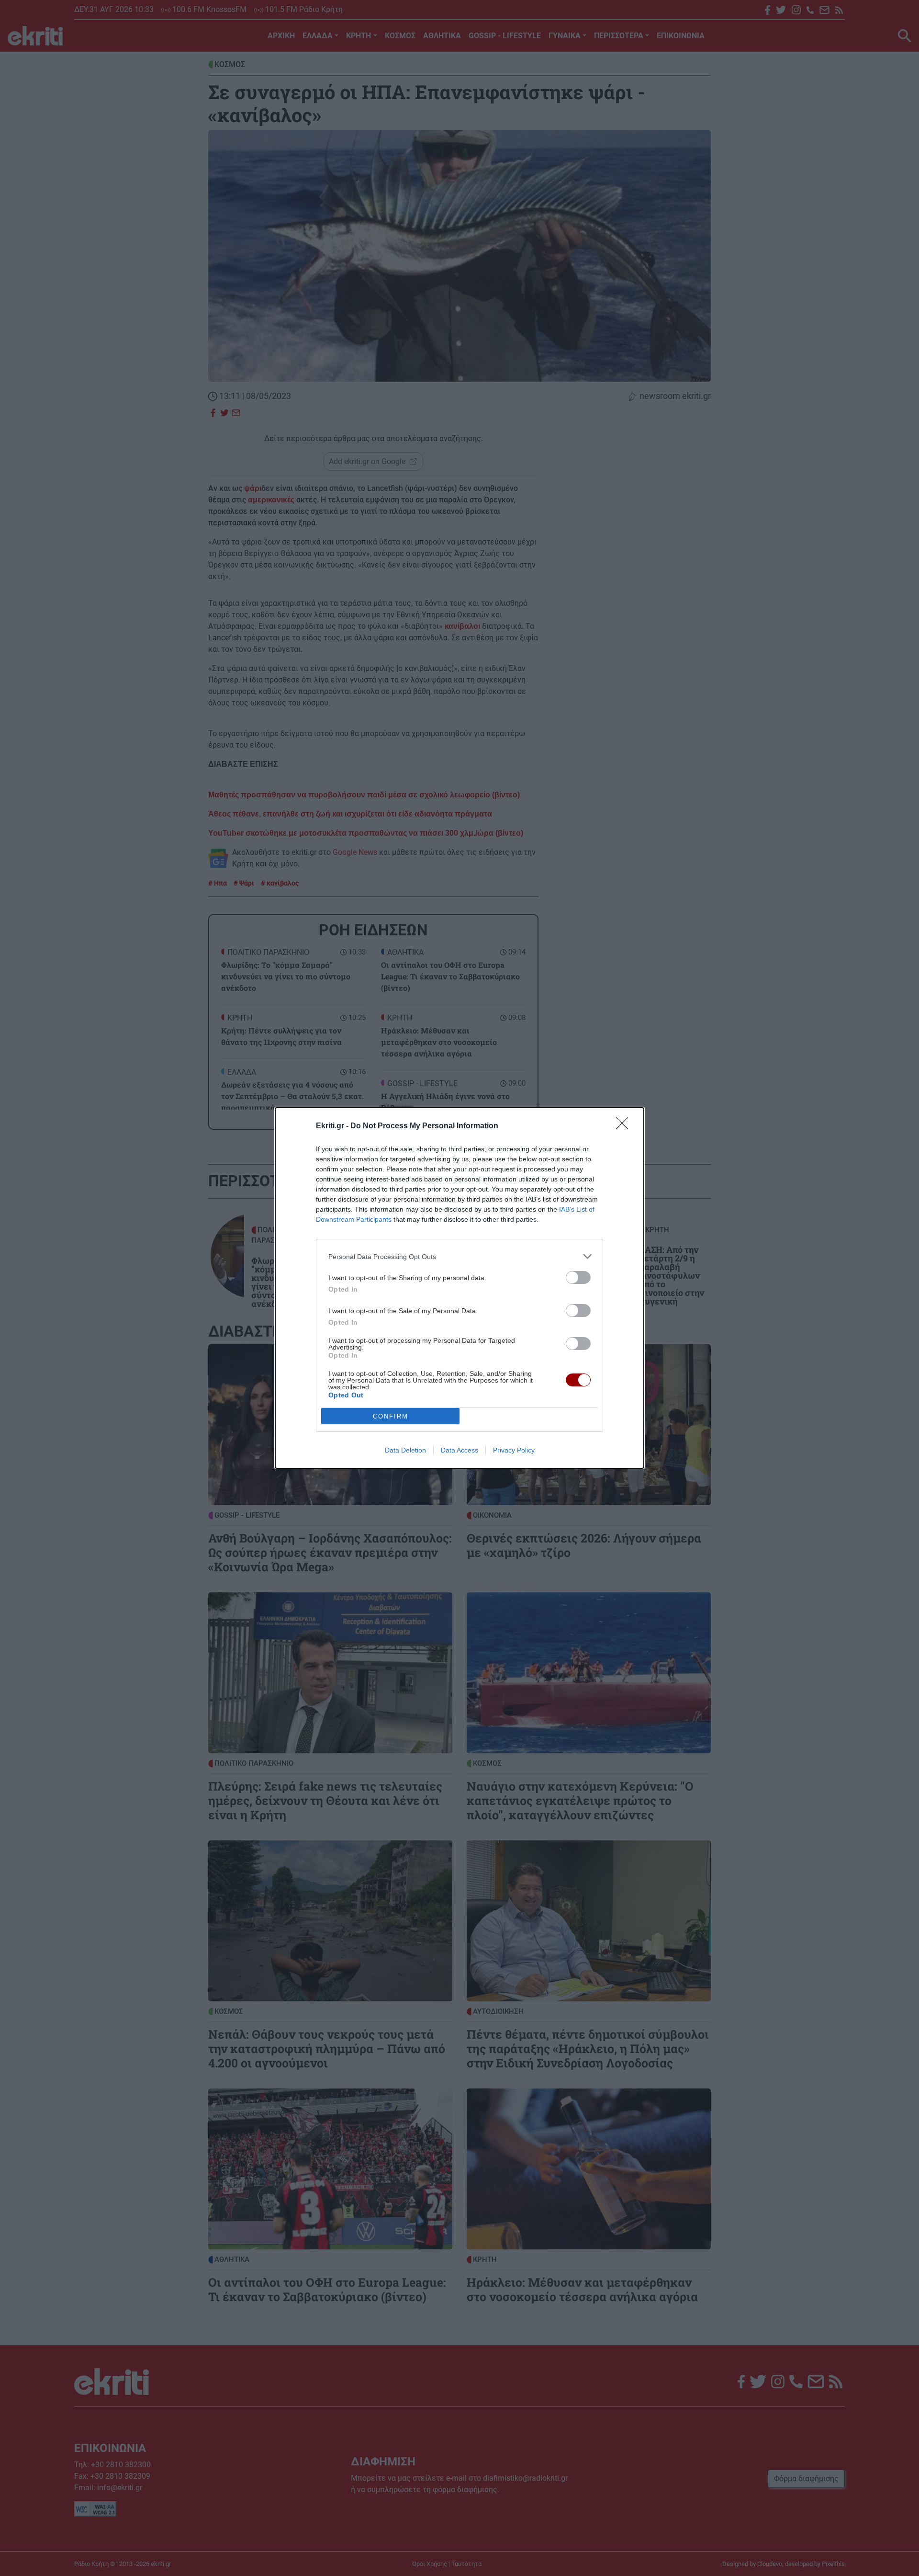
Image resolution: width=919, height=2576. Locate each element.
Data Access (459, 1450)
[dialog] (459, 1288)
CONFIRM (391, 1416)
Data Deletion (405, 1450)
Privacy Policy (514, 1450)
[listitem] (459, 1256)
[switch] (578, 1277)
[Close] (625, 1126)
